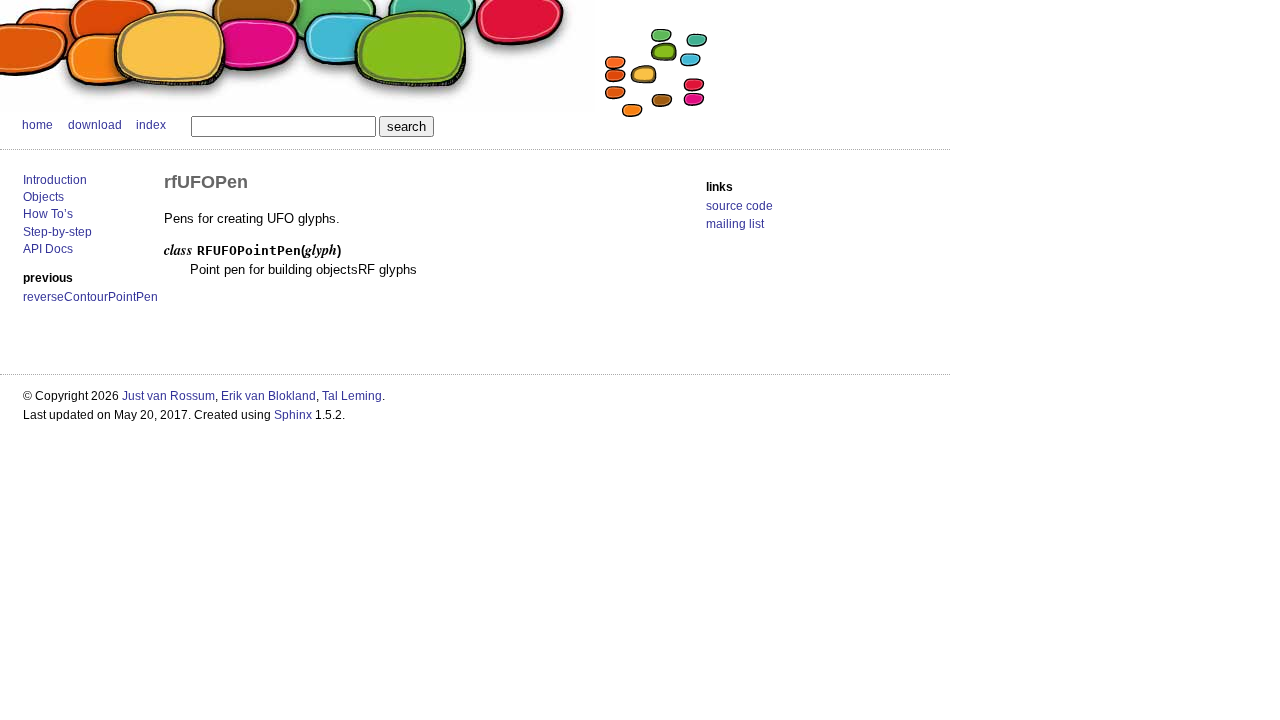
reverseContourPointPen (90, 297)
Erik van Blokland (268, 396)
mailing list (735, 224)
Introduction (55, 180)
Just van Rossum (168, 396)
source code (739, 206)
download (95, 125)
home (37, 125)
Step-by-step (57, 232)
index (151, 125)
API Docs (48, 249)
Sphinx (293, 415)
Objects (43, 197)
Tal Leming (352, 396)
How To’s (48, 214)
